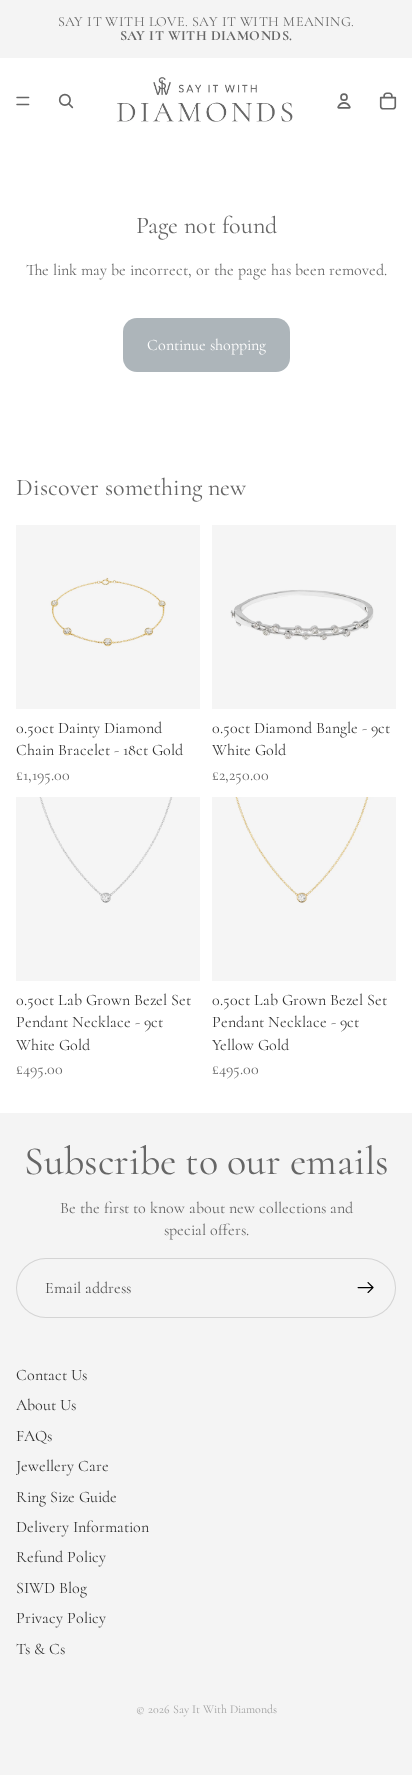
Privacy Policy (61, 1618)
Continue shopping (206, 345)
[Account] (344, 101)
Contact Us (51, 1375)
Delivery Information (82, 1527)
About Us (46, 1405)
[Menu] (23, 101)
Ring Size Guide (66, 1496)
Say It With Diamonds (225, 1709)
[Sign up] (366, 1288)
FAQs (34, 1435)
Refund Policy (61, 1557)
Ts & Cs (40, 1648)
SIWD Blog (51, 1587)
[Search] (66, 101)
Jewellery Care (62, 1466)
